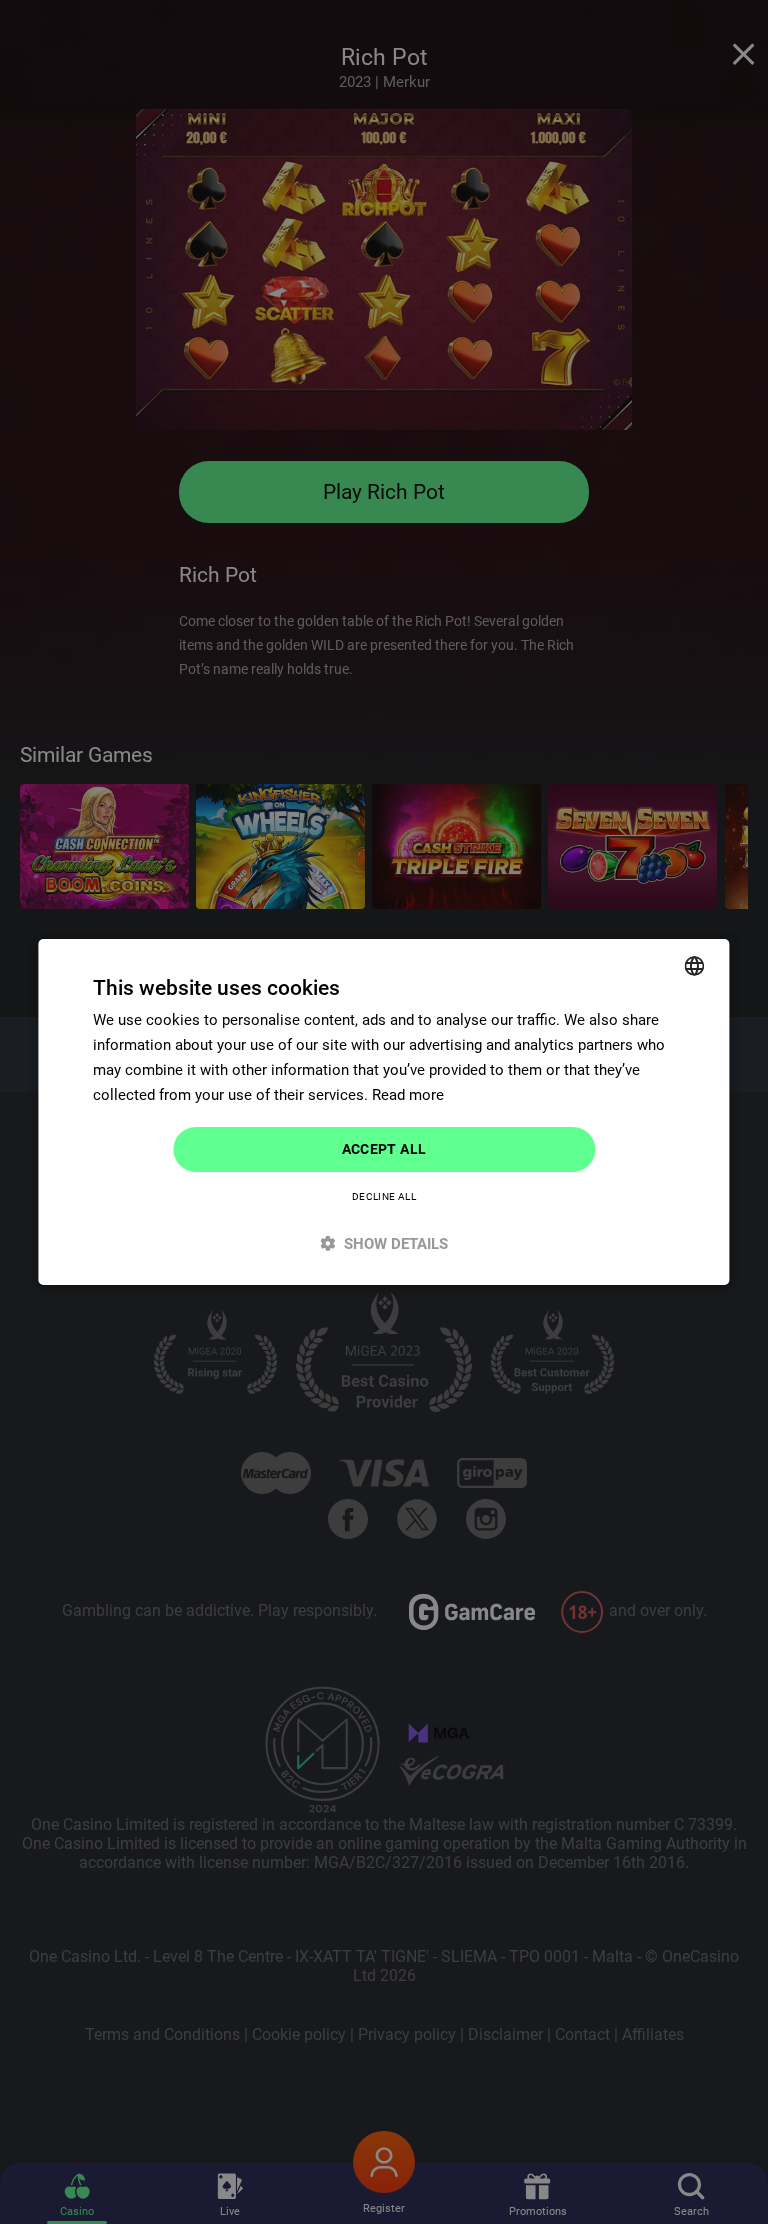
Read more (408, 1095)
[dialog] (383, 1112)
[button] (383, 1243)
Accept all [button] (384, 1149)
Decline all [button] (384, 1196)
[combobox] (695, 966)
